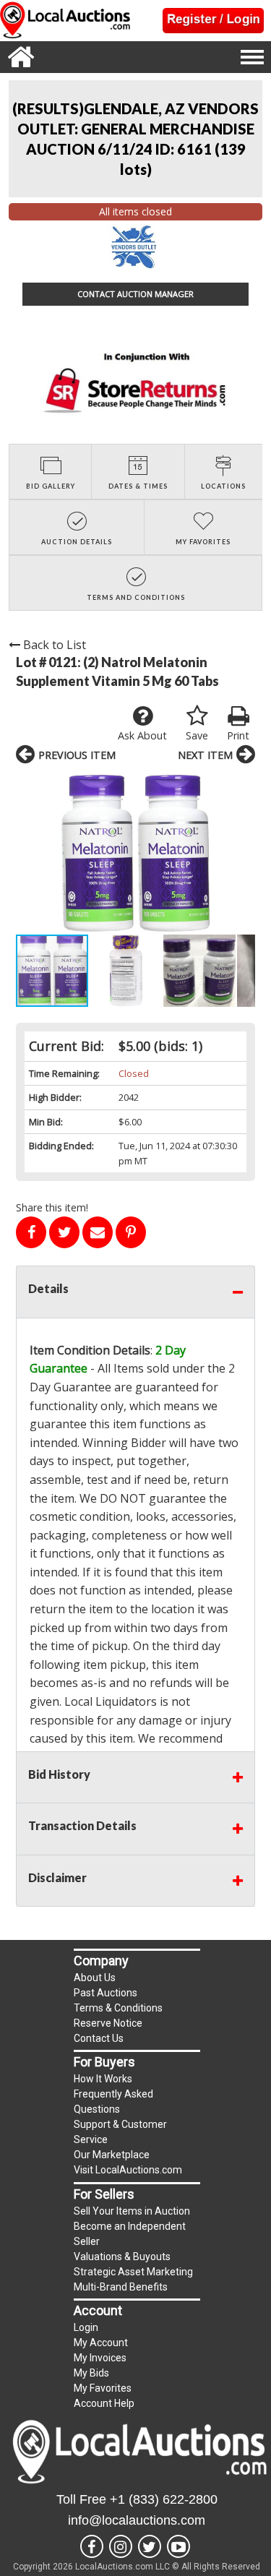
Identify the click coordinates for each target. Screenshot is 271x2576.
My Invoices (100, 2358)
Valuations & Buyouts (122, 2257)
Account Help (104, 2403)
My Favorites (103, 2388)
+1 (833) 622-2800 (164, 2499)
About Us (95, 1978)
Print (238, 735)
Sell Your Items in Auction (132, 2211)
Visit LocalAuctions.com (128, 2170)
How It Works (103, 2079)
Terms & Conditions (118, 2008)
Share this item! (52, 1207)
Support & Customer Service (120, 2132)
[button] (135, 853)
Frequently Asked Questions (113, 2101)
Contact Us (99, 2038)
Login (86, 2327)
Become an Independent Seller (130, 2234)
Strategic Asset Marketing (133, 2272)
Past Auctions (106, 1993)
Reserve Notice (108, 2023)
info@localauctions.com (137, 2520)
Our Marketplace (112, 2155)
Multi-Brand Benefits (121, 2287)
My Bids (91, 2373)
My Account (101, 2343)
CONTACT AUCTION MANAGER (135, 294)
